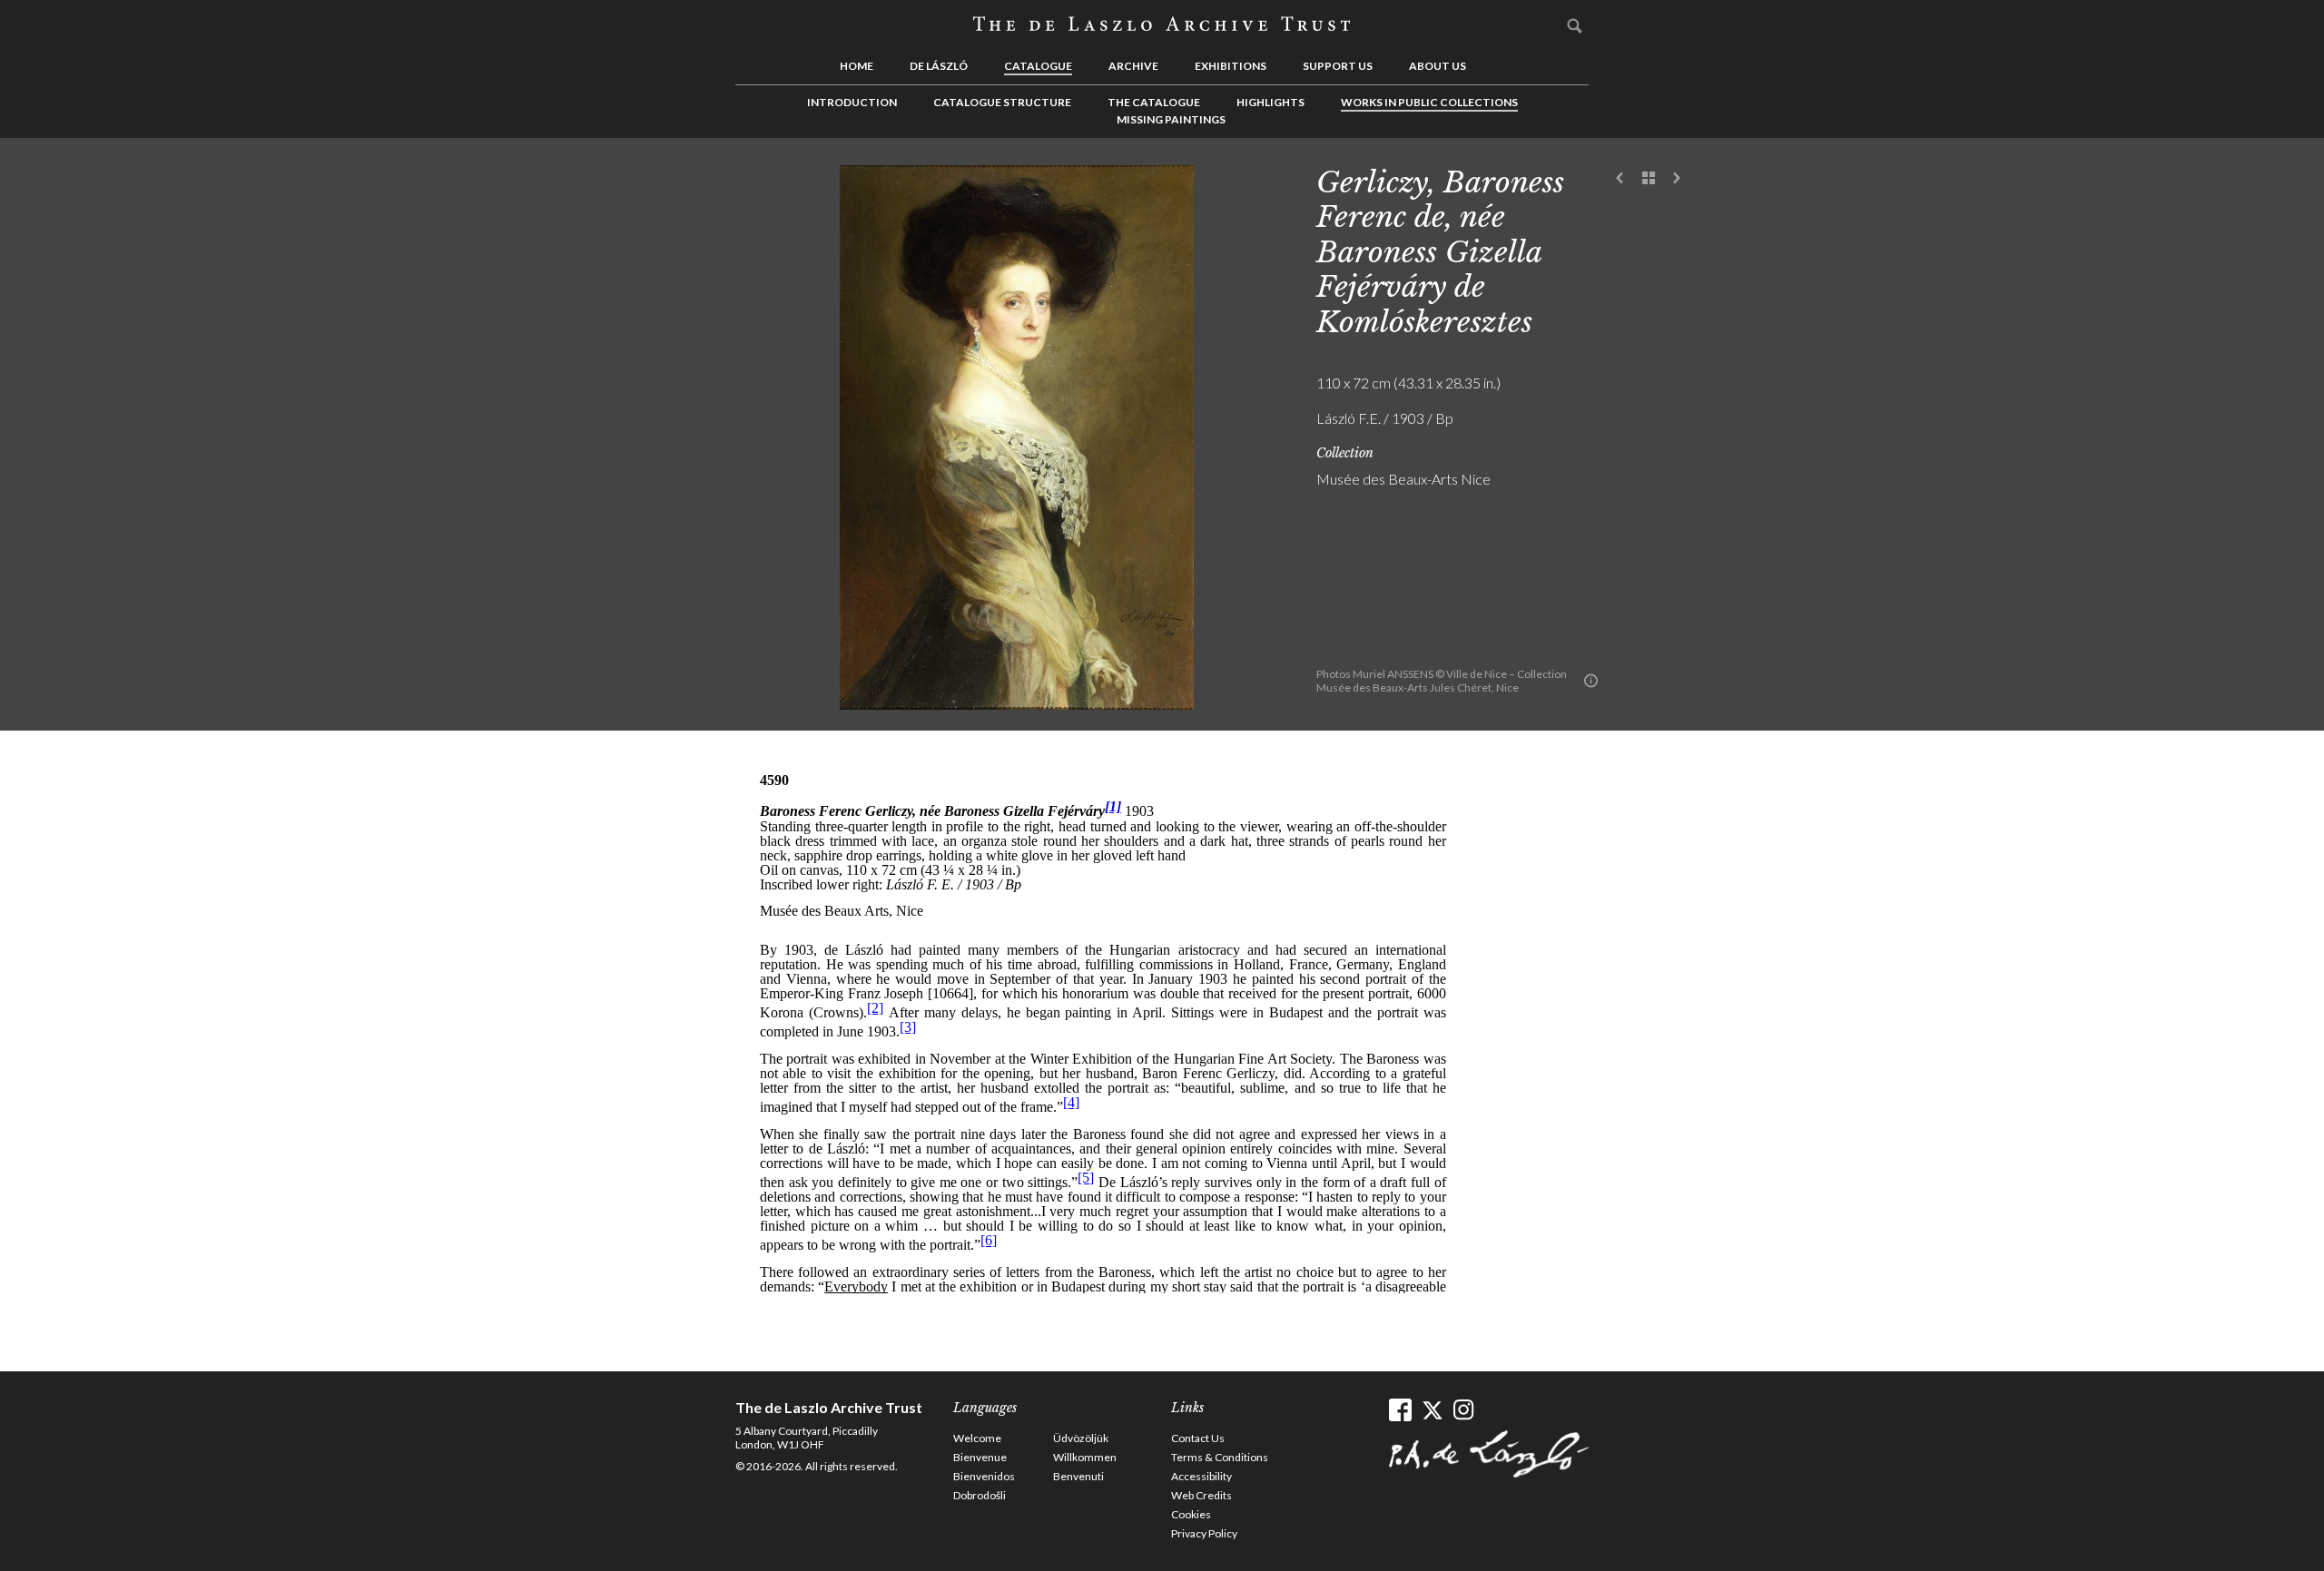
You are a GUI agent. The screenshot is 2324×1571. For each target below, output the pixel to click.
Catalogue (1038, 66)
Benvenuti (1078, 1476)
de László (939, 66)
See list (1649, 179)
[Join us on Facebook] (1400, 1410)
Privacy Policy (1204, 1533)
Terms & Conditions (1220, 1457)
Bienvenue (980, 1457)
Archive (1133, 66)
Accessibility (1201, 1476)
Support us (1338, 66)
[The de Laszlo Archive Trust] (1162, 25)
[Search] (1575, 25)
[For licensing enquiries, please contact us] (1591, 681)
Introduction (852, 102)
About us (1438, 66)
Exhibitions (1231, 66)
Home (857, 66)
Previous (1620, 179)
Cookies (1191, 1514)
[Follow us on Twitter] (1432, 1410)
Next (1677, 179)
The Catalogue (1154, 102)
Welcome (977, 1438)
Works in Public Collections (1429, 102)
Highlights (1270, 102)
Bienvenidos (984, 1476)
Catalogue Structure (1002, 102)
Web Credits (1201, 1495)
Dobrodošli (980, 1495)
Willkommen (1085, 1457)
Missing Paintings (1171, 119)
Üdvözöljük (1081, 1438)
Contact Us (1198, 1438)
